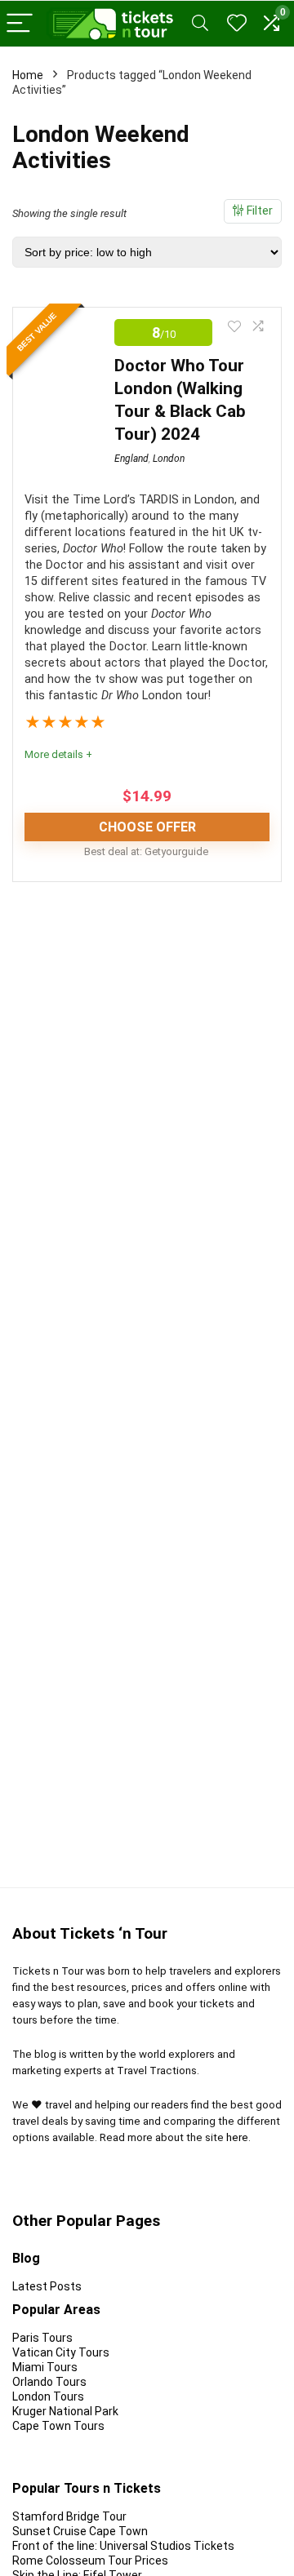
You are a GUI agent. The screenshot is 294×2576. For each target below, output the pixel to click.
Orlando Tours (49, 2382)
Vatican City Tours (61, 2352)
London (169, 459)
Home (28, 75)
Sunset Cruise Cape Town (80, 2531)
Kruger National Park (65, 2411)
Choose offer (147, 827)
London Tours (48, 2396)
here (237, 2137)
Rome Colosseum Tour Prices (91, 2560)
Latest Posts (47, 2286)
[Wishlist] (237, 24)
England (131, 459)
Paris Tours (42, 2338)
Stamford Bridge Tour (69, 2516)
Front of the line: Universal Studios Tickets (123, 2546)
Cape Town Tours (58, 2426)
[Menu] (20, 24)
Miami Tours (45, 2367)
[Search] (200, 24)
